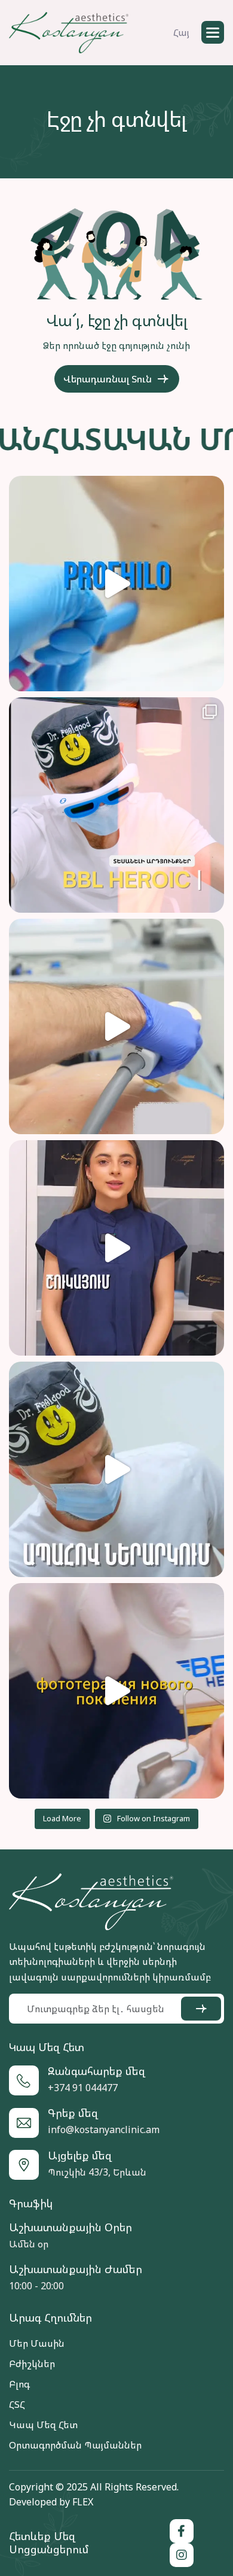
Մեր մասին (37, 2343)
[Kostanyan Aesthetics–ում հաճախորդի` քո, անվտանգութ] (116, 1469)
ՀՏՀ (17, 2404)
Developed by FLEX (51, 2502)
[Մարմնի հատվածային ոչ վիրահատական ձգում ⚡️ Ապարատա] (116, 1026)
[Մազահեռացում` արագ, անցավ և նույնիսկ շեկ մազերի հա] (116, 1248)
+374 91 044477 (83, 2088)
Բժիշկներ (32, 2364)
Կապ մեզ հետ (43, 2425)
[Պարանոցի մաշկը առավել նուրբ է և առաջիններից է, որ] (116, 584)
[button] (213, 32)
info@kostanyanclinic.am (104, 2130)
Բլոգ (19, 2384)
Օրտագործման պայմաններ (75, 2445)
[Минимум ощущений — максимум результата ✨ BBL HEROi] (116, 1691)
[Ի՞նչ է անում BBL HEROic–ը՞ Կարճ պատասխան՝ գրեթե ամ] (116, 805)
